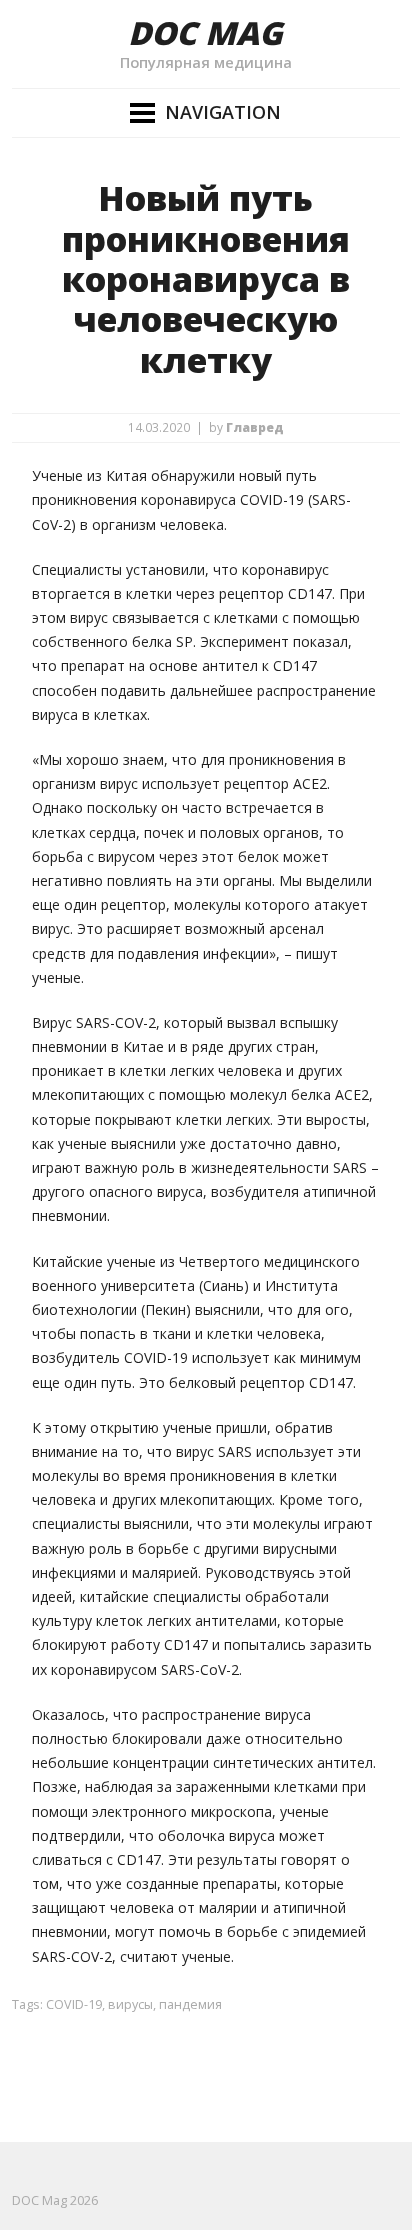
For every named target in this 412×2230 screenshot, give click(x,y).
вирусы (130, 2004)
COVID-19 (74, 2004)
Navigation (223, 112)
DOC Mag (205, 32)
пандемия (190, 2004)
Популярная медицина (206, 62)
